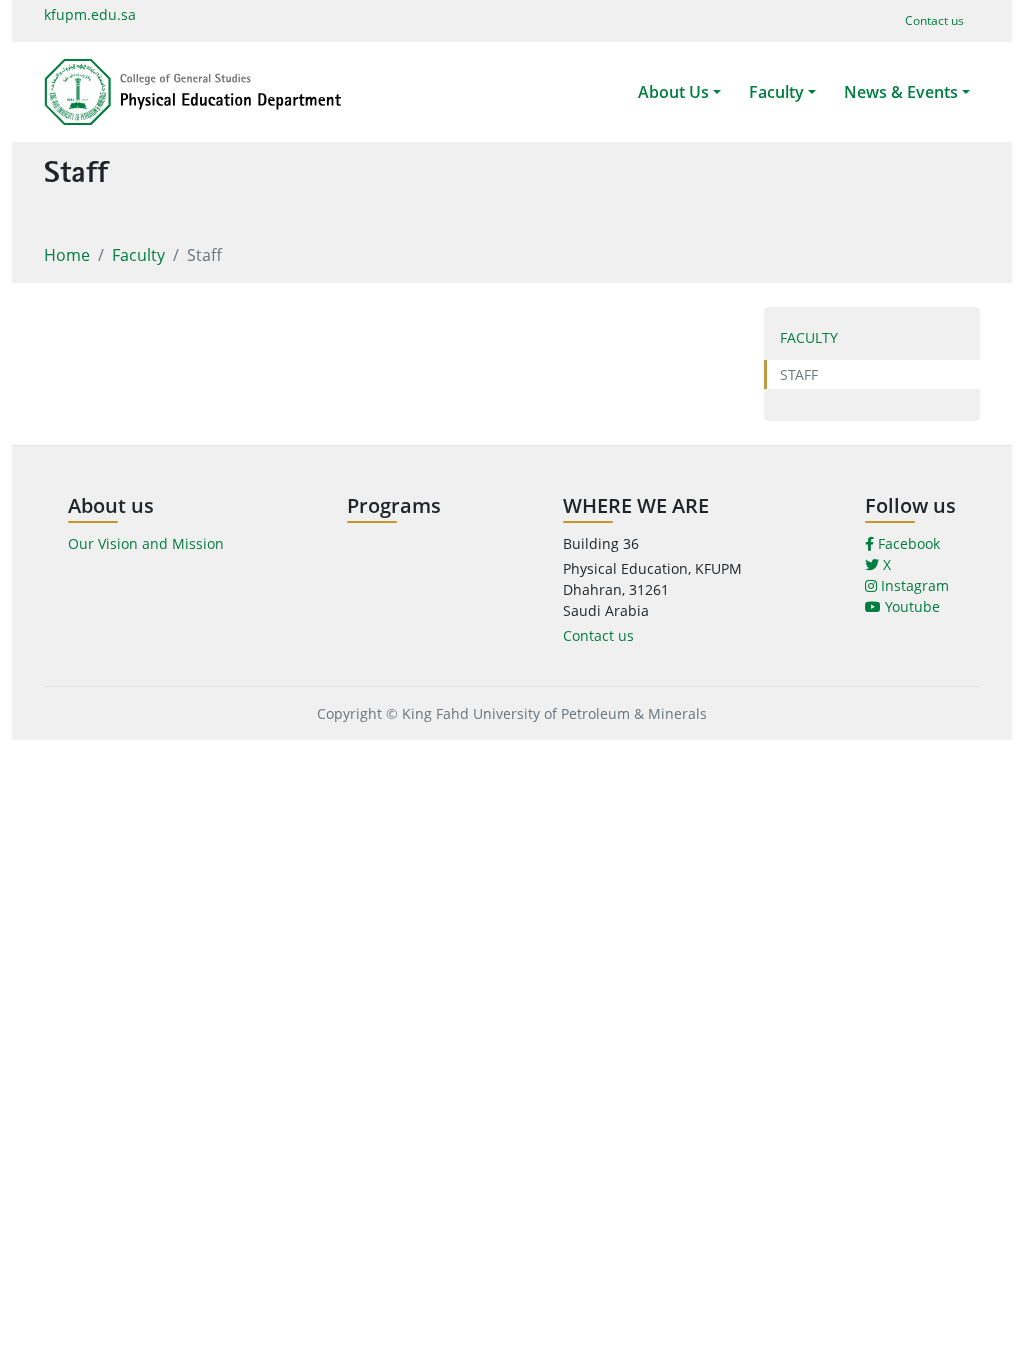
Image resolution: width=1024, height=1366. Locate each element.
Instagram (913, 585)
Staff (799, 374)
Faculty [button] (776, 92)
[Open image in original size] (192, 92)
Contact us (598, 635)
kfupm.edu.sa (90, 14)
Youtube (910, 606)
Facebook (907, 543)
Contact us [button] (934, 20)
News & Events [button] (901, 92)
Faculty (138, 255)
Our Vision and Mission (146, 543)
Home (67, 255)
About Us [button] (673, 92)
